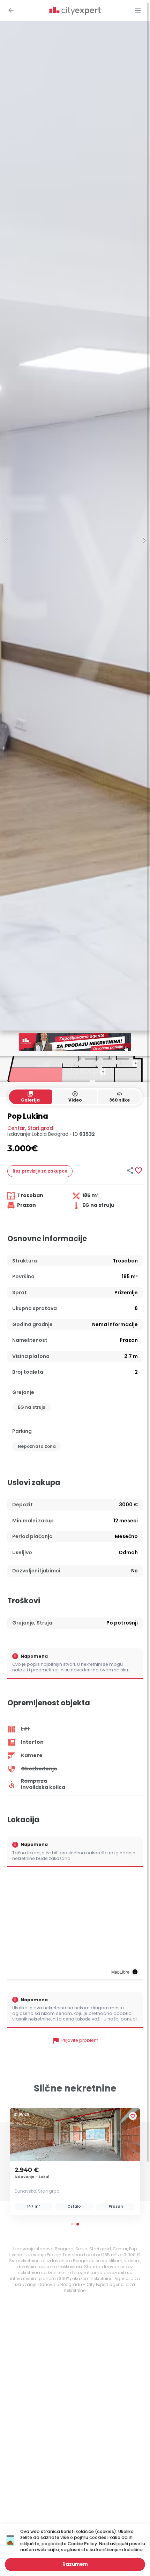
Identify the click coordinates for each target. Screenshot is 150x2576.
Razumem (75, 2564)
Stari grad (40, 1128)
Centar (16, 1128)
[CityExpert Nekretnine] (75, 11)
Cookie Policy (82, 2544)
